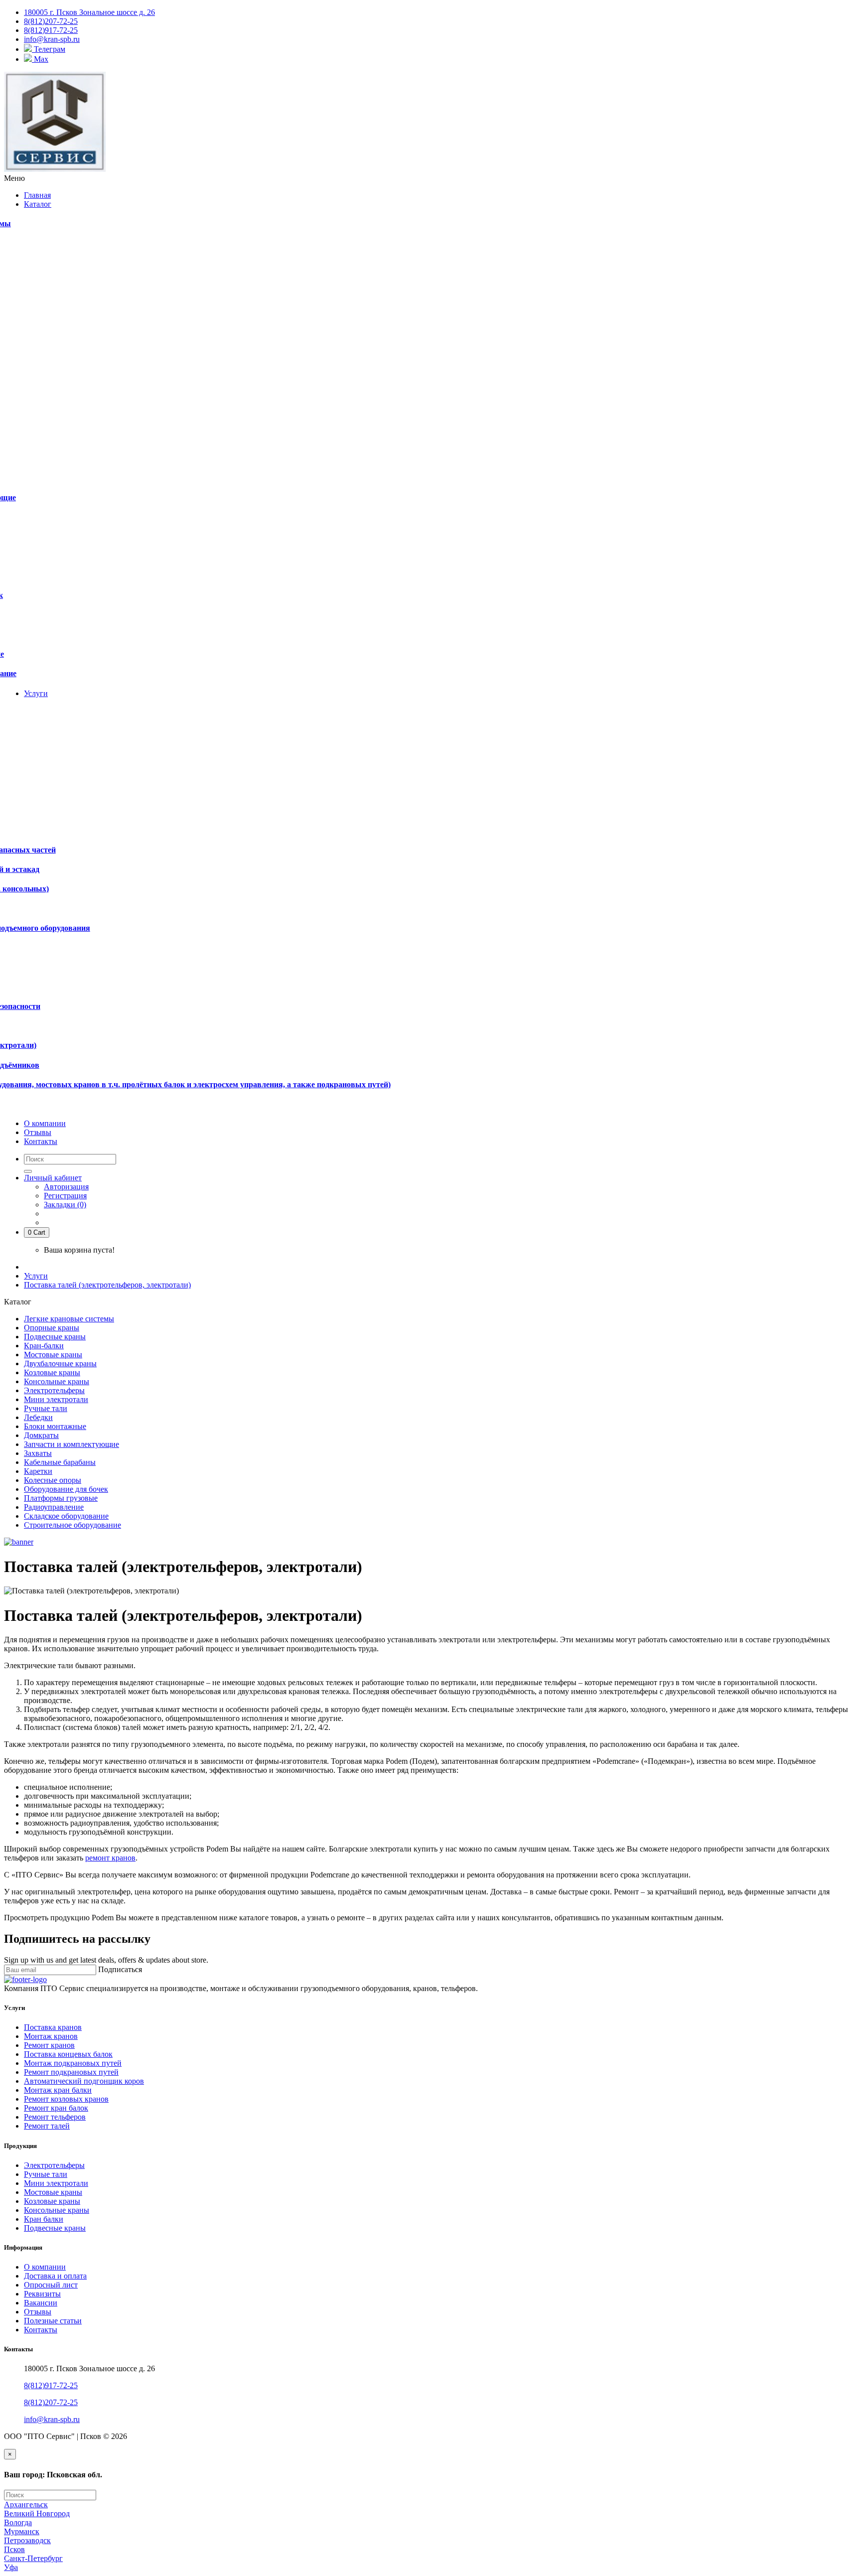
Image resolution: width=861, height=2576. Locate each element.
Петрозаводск (27, 2540)
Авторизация (66, 1187)
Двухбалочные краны (60, 1363)
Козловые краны (52, 1372)
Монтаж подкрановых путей (73, 2063)
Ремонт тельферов (55, 2117)
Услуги (36, 1276)
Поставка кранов (53, 2027)
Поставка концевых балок (68, 2054)
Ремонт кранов (49, 2045)
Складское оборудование (66, 1516)
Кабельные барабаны (60, 1462)
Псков (14, 2549)
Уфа (11, 2567)
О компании (45, 2267)
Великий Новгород (37, 2513)
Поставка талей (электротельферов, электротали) (107, 1285)
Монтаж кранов (51, 2036)
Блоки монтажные (55, 1426)
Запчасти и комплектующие (72, 1444)
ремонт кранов (110, 1858)
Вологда (18, 2522)
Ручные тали (46, 1408)
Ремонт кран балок (56, 2108)
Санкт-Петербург (33, 2558)
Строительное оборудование (72, 1525)
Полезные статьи (53, 2321)
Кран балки (44, 2219)
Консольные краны (57, 1381)
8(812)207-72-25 (51, 2402)
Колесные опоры (53, 1480)
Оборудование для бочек (66, 1489)
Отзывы (38, 2312)
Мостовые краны (53, 1355)
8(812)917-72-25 (51, 2385)
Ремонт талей (47, 2126)
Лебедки (38, 1417)
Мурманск (22, 2531)
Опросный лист (51, 2285)
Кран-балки (44, 1346)
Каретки (38, 1471)
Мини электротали (56, 1399)
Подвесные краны (55, 1337)
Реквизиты (42, 2294)
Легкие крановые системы (69, 1319)
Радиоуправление (54, 1507)
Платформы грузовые (61, 1498)
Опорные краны (52, 1328)
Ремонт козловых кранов (66, 2099)
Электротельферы (54, 1390)
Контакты (41, 2330)
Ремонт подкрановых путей (71, 2072)
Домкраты (41, 1435)
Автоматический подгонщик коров (84, 2081)
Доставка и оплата (55, 2276)
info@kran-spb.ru (52, 2419)
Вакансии (41, 2303)
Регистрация (65, 1196)
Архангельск (26, 2504)
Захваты (38, 1453)
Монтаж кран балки (58, 2090)
